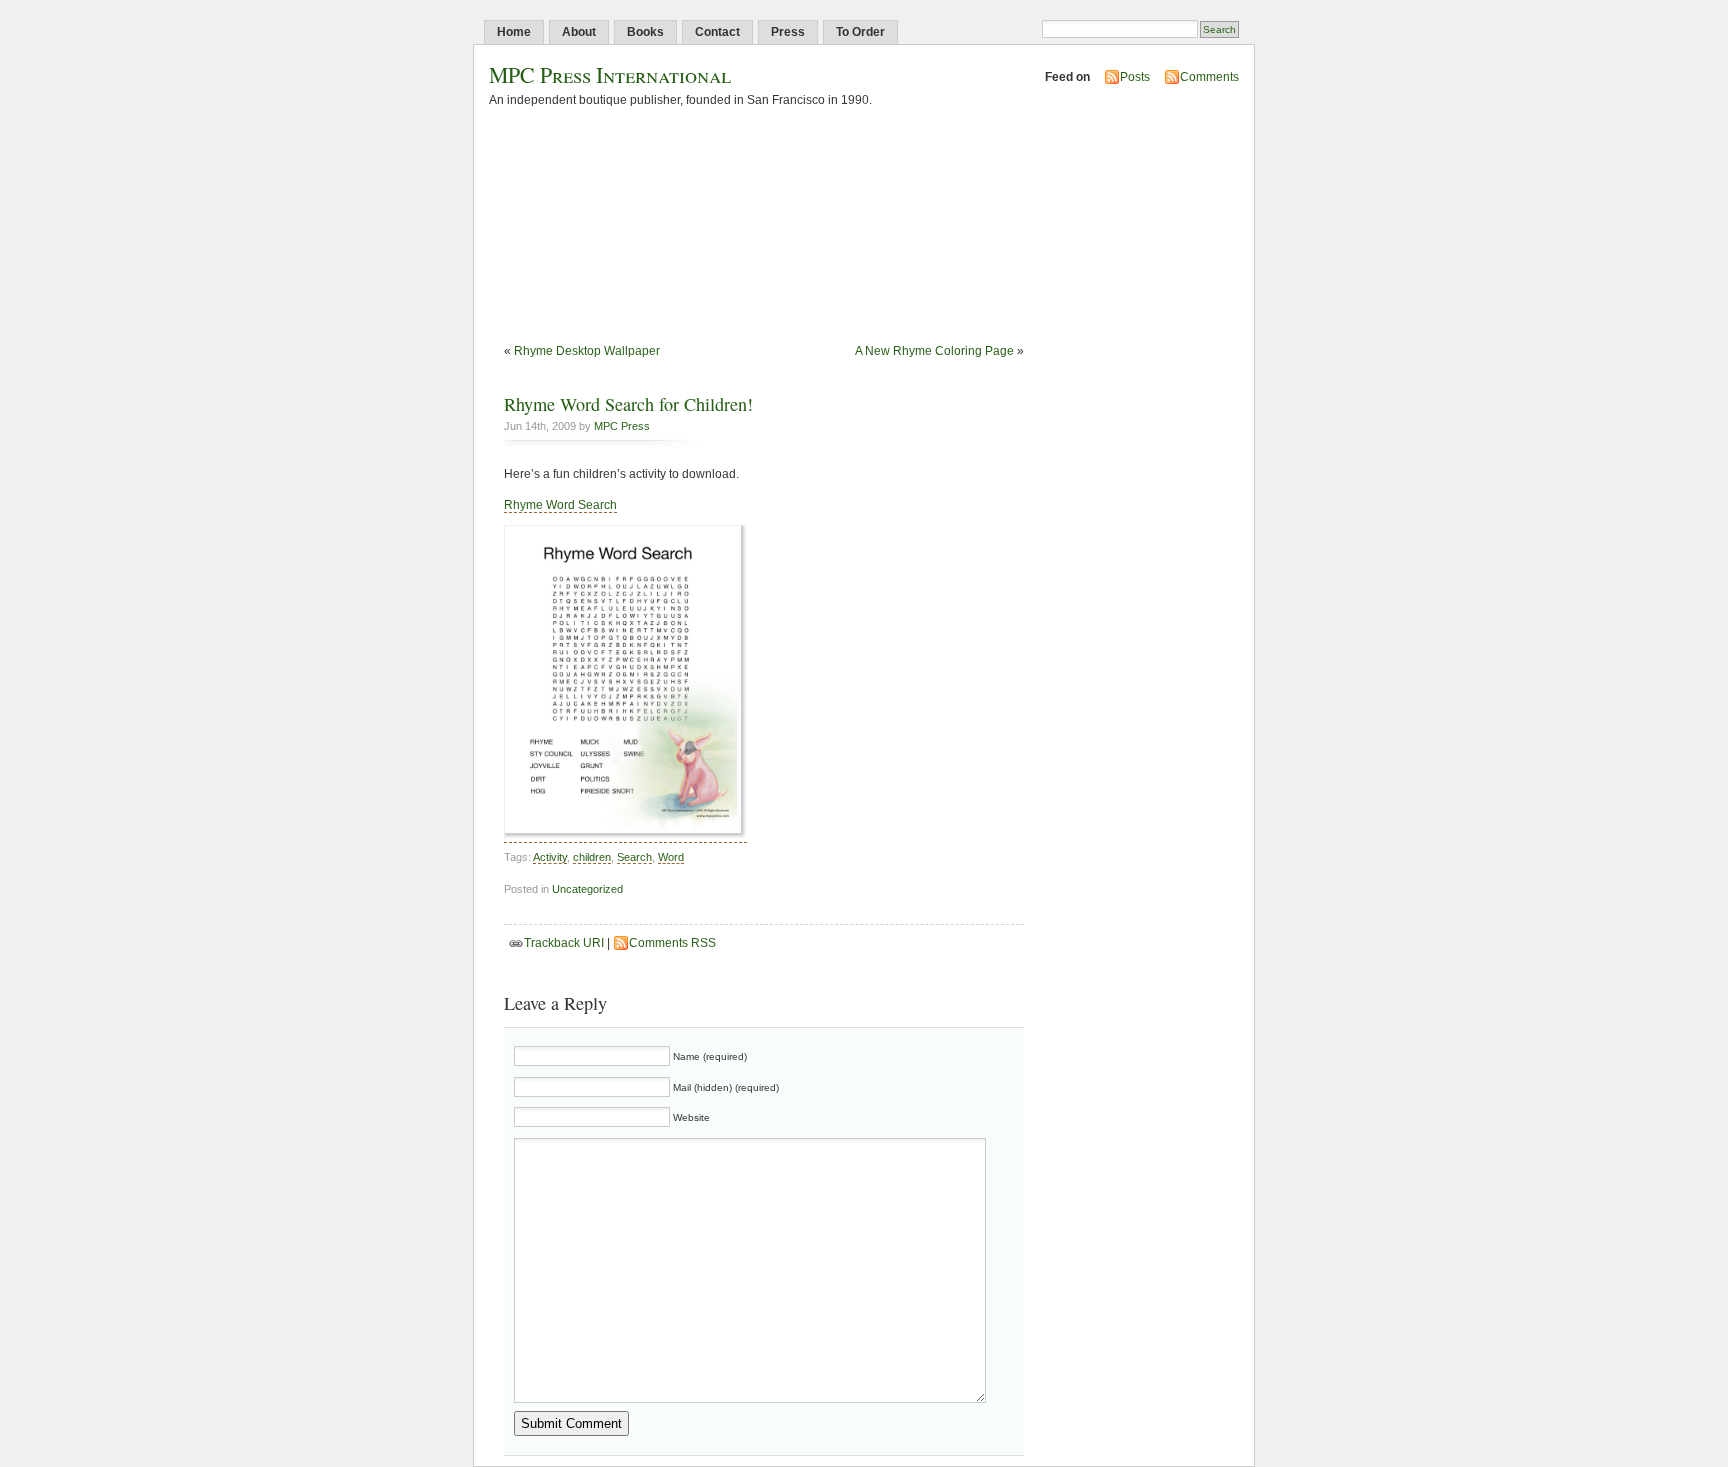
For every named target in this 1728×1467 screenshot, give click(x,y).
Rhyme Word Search (560, 505)
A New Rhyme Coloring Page (934, 351)
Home (514, 32)
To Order (860, 32)
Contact (717, 32)
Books (645, 32)
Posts (1135, 77)
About (579, 32)
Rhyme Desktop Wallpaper (587, 351)
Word (671, 857)
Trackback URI (564, 943)
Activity (550, 857)
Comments (1209, 77)
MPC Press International (610, 74)
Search (634, 857)
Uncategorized (587, 889)
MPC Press (622, 426)
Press (788, 32)
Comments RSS (672, 943)
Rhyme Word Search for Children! (628, 404)
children (592, 857)
